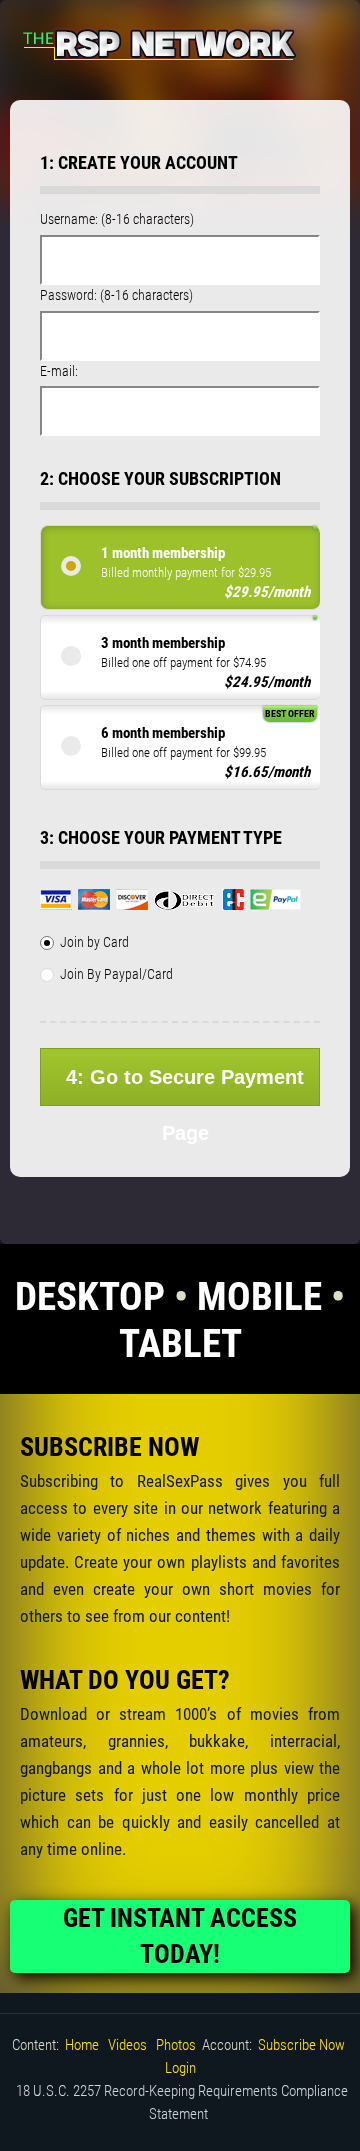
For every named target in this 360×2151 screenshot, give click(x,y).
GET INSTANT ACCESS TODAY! (180, 1936)
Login (180, 2068)
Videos (127, 2045)
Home (82, 2045)
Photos (176, 2045)
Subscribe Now (301, 2045)
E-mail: (59, 371)
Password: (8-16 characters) (116, 295)
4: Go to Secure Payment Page (185, 1086)
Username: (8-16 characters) (117, 219)
